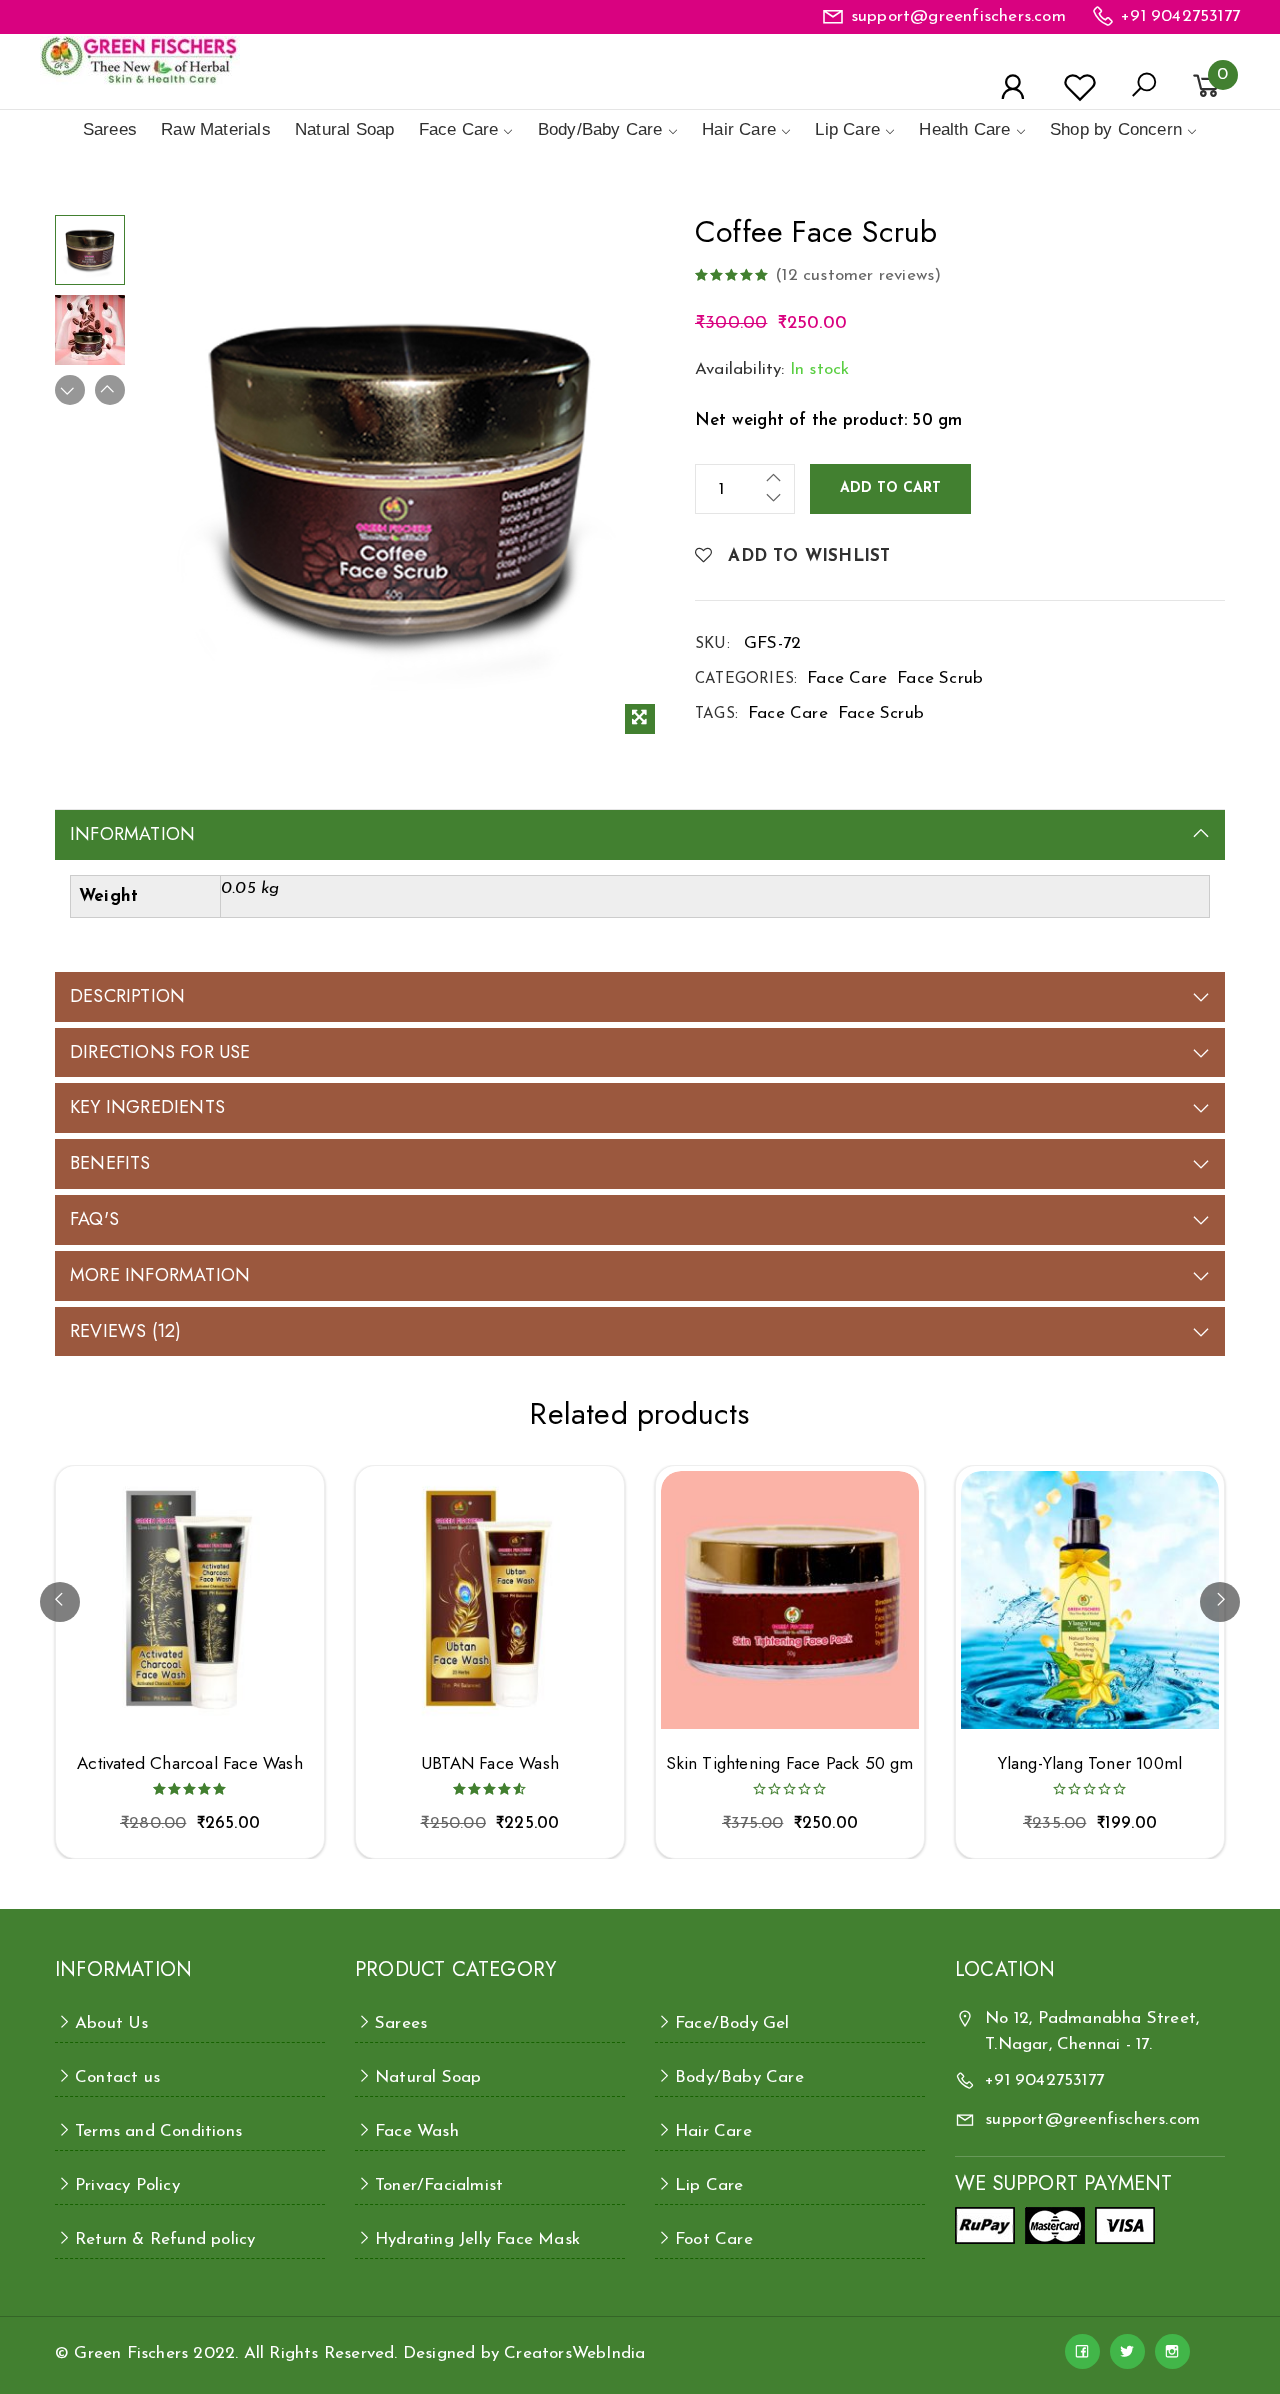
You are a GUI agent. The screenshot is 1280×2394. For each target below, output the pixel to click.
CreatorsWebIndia (574, 2353)
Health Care (964, 129)
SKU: (712, 644)
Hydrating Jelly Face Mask (477, 2239)
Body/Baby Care (600, 129)
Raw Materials (216, 129)
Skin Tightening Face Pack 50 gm (789, 1763)
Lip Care (847, 129)
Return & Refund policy (165, 2239)
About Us (112, 2023)
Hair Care (739, 129)
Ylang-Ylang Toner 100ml (1090, 1763)
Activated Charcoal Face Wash (190, 1763)
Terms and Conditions (158, 2131)
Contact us (117, 2077)
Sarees (110, 129)
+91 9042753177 (1180, 16)
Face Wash (417, 2131)
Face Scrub (940, 678)
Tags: (716, 714)
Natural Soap (344, 129)
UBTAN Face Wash (490, 1763)
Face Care (459, 129)
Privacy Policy (127, 2185)
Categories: (746, 679)
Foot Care (714, 2239)
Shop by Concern (1116, 129)
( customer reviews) (858, 275)
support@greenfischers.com (958, 16)
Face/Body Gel (732, 2023)
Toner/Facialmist (439, 2185)
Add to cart (890, 488)
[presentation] (60, 1602)
